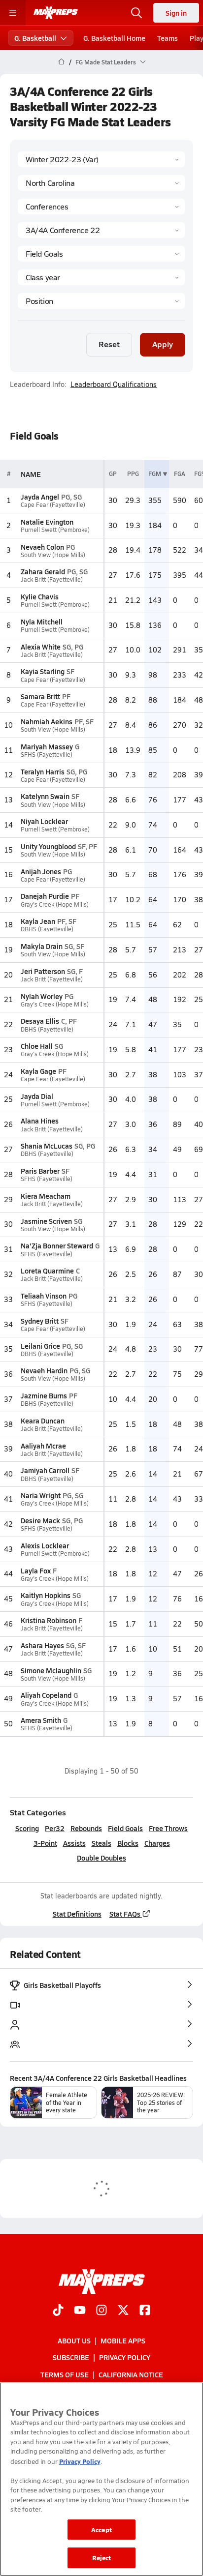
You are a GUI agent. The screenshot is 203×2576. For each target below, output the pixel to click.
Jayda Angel (40, 497)
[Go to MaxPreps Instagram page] (101, 2311)
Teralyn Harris (43, 771)
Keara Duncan (43, 1421)
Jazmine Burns (44, 1395)
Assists (74, 1843)
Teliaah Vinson (44, 1296)
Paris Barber (40, 1171)
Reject (102, 2558)
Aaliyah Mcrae (43, 1446)
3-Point (45, 1843)
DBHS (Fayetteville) (47, 929)
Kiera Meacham (46, 1196)
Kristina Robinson (49, 1620)
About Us (74, 2340)
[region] (101, 2479)
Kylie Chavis (40, 596)
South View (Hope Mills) (53, 555)
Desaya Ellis (40, 1021)
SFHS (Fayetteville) (47, 755)
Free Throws (168, 1828)
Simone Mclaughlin (51, 1670)
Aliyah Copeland (46, 1695)
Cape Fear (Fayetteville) (53, 505)
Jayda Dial (37, 1096)
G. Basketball (35, 38)
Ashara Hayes (42, 1645)
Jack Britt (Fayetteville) (52, 579)
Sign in (176, 13)
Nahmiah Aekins (47, 721)
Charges (157, 1843)
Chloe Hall (37, 1046)
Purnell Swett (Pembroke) (55, 530)
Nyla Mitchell (42, 622)
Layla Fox (36, 1570)
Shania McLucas (47, 1146)
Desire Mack (40, 1520)
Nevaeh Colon (42, 547)
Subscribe (71, 2358)
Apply (163, 344)
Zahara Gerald (43, 571)
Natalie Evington (47, 522)
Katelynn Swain (45, 796)
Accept (101, 2530)
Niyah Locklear (44, 821)
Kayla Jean (38, 921)
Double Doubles (101, 1858)
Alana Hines (40, 1121)
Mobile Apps (123, 2340)
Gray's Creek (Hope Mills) (55, 904)
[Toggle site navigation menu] (13, 13)
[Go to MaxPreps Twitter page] (123, 2311)
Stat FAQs (125, 1914)
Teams (168, 38)
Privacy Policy (125, 2358)
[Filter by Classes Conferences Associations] (101, 207)
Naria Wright (41, 1495)
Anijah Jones (41, 871)
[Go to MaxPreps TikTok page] (58, 2311)
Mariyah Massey (47, 746)
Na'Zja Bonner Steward (57, 1245)
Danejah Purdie (45, 896)
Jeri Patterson (43, 971)
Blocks (128, 1843)
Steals (101, 1843)
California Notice (131, 2374)
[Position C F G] (101, 301)
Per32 (55, 1828)
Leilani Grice (40, 1346)
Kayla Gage (38, 1071)
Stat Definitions (77, 1914)
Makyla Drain (42, 946)
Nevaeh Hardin (44, 1370)
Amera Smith (41, 1720)
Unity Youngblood (48, 846)
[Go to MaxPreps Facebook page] (145, 2311)
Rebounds (86, 1828)
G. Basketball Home (114, 38)
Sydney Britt (40, 1321)
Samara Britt (40, 696)
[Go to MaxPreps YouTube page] (80, 2311)
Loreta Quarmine (47, 1271)
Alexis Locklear (45, 1545)
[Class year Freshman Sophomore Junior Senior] (101, 277)
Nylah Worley (42, 996)
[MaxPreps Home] (56, 13)
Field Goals (125, 1828)
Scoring (27, 1828)
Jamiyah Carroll (45, 1470)
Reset (109, 344)
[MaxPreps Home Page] (61, 62)
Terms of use (65, 2374)
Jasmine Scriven (46, 1221)
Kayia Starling (43, 671)
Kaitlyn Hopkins (46, 1595)
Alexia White (41, 647)
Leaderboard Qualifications (114, 385)
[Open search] (136, 13)
